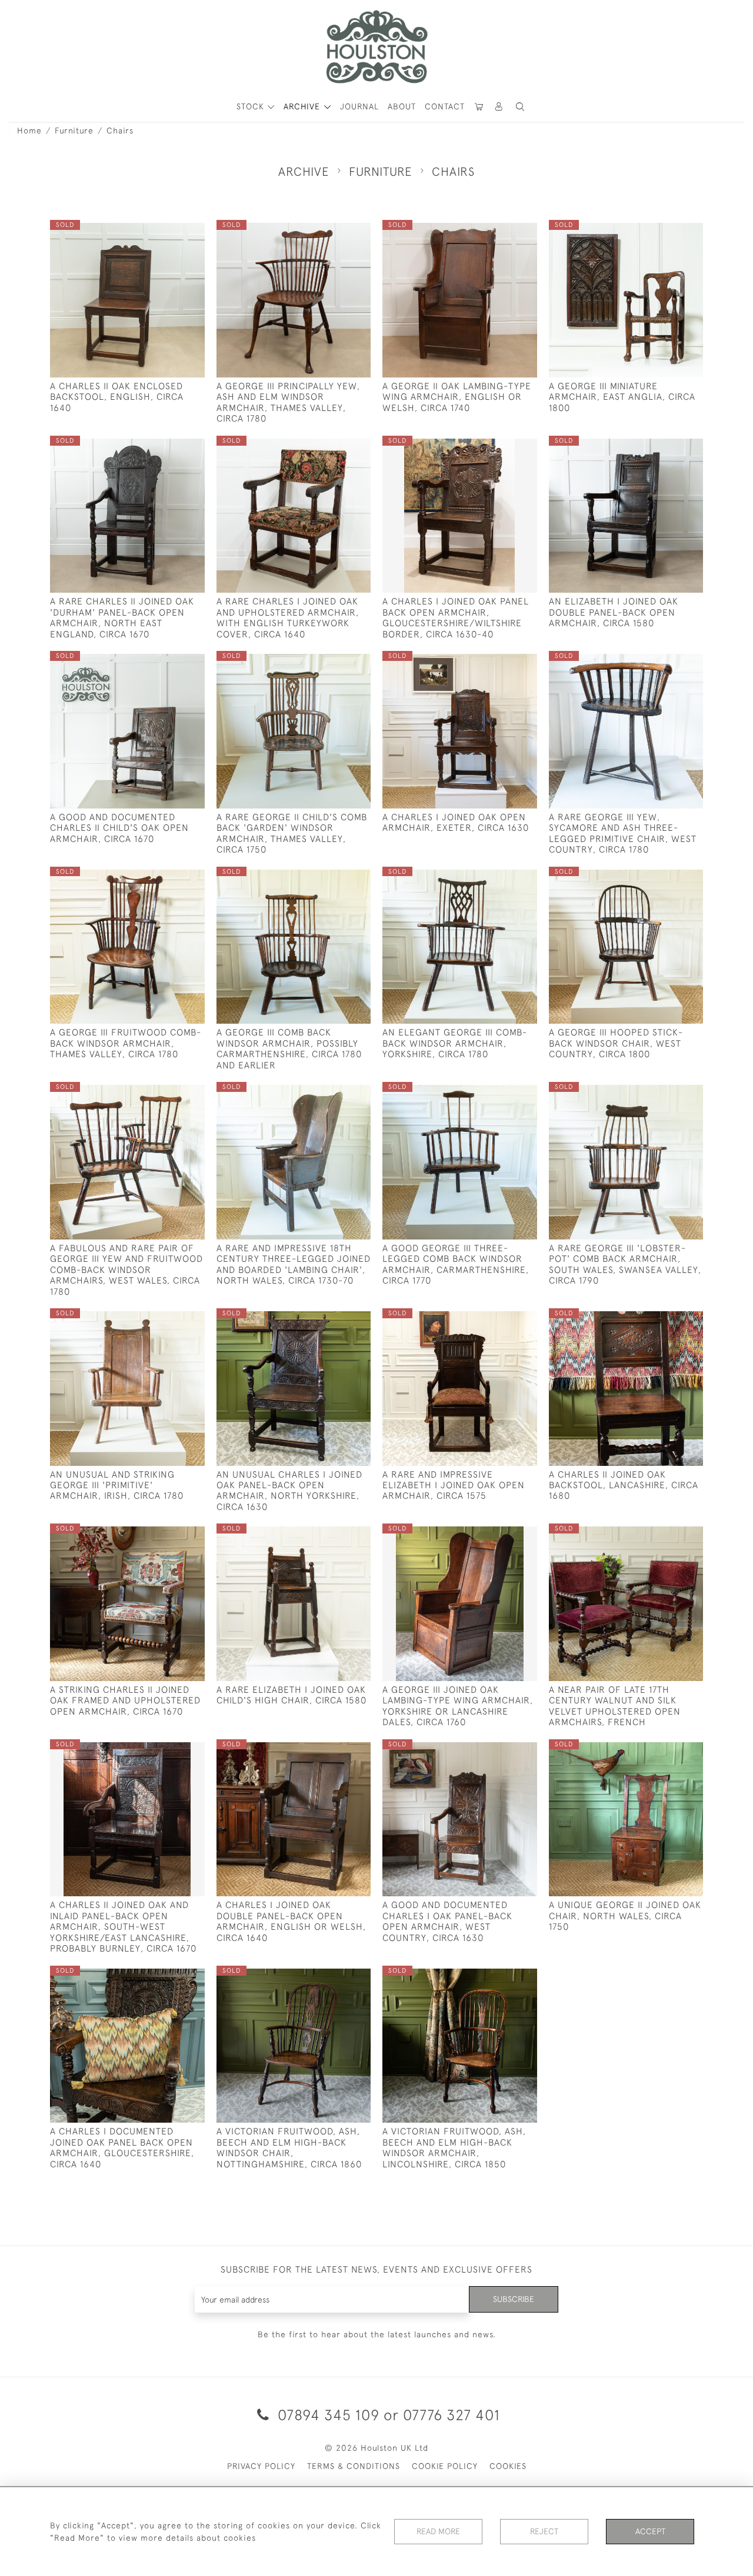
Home (29, 131)
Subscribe (514, 2299)
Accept (650, 2531)
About (402, 106)
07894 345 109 (329, 2415)
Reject (544, 2531)
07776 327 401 (452, 2415)
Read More (438, 2531)
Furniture (74, 131)
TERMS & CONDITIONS (354, 2466)
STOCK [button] (252, 106)
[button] (520, 107)
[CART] (479, 107)
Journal (359, 106)
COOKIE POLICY (445, 2466)
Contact (445, 106)
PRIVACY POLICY (261, 2466)
